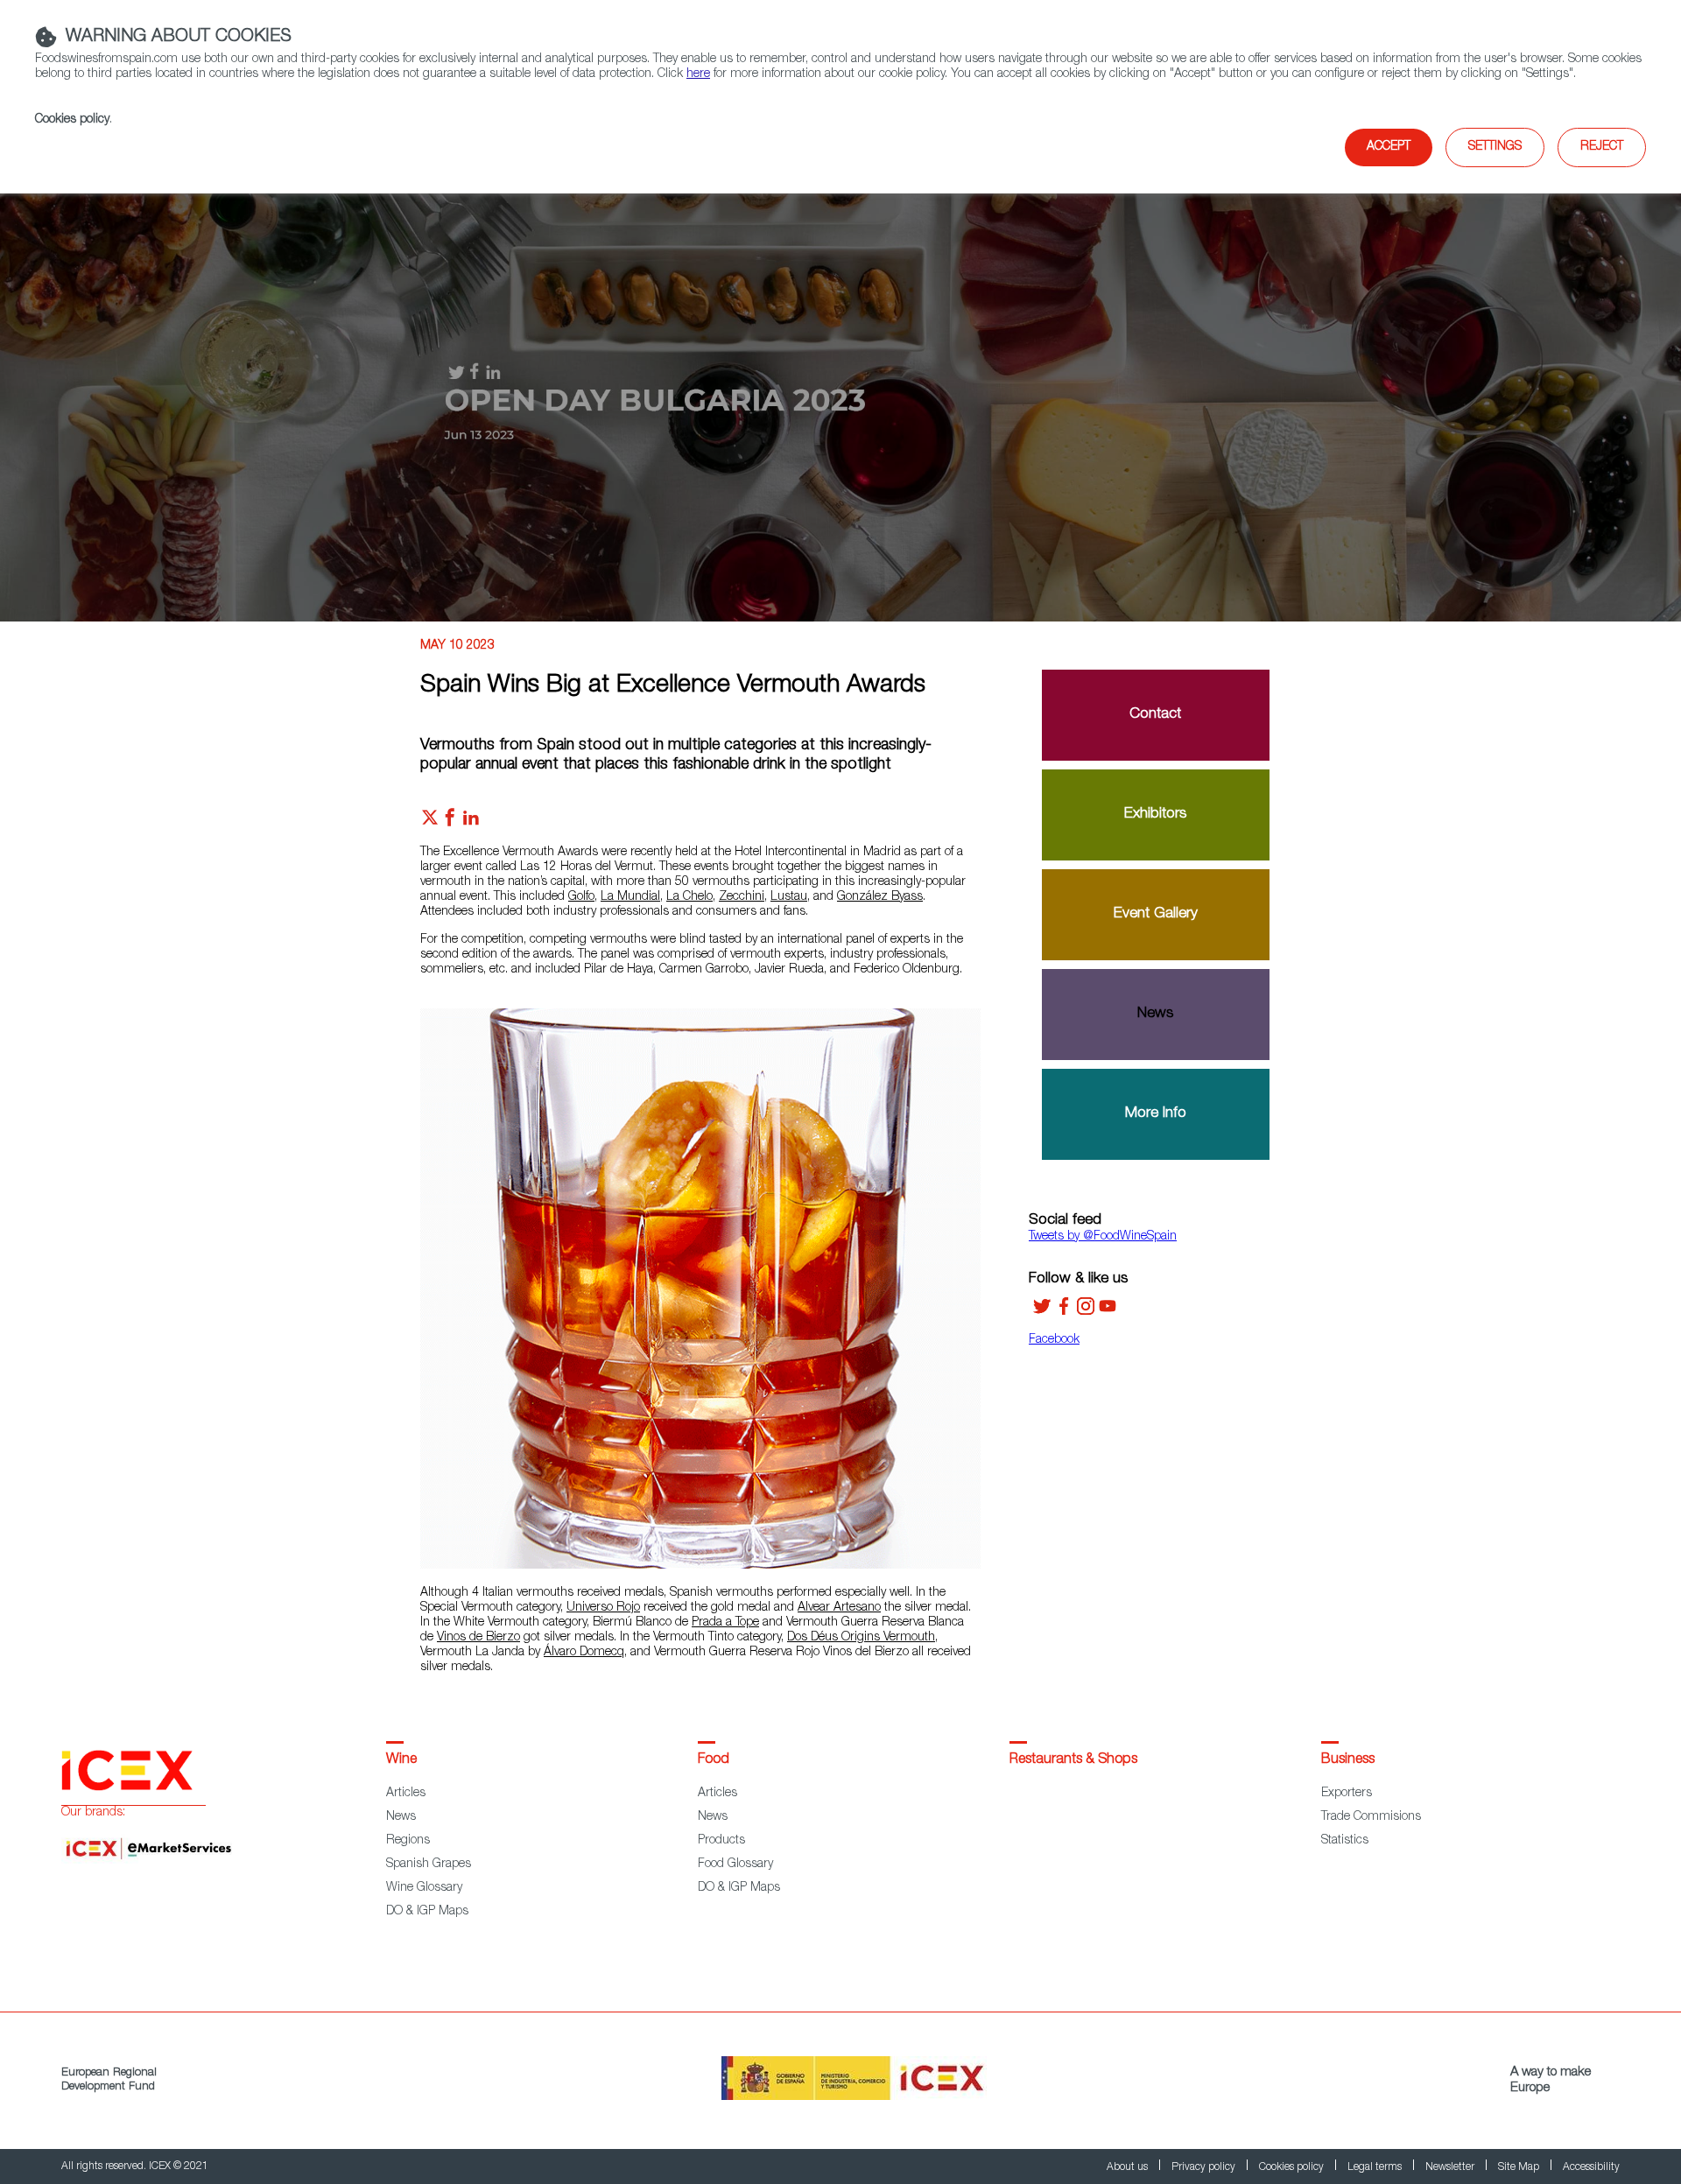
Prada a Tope (725, 1623)
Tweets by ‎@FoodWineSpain (1103, 1237)
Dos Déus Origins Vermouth (861, 1638)
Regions (408, 1841)
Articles (406, 1794)
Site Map (1520, 2167)
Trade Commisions (1371, 1817)
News (1155, 1014)
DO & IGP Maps (427, 1912)
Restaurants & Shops (1073, 1760)
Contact (1155, 715)
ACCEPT (1389, 147)
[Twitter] (1042, 1312)
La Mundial (630, 897)
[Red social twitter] (430, 822)
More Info (1156, 1114)
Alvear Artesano (839, 1608)
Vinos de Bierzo (478, 1638)
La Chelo (689, 897)
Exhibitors (1155, 815)
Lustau (789, 897)
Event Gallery (1156, 914)
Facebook (1054, 1340)
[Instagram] (1086, 1312)
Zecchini (742, 897)
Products (721, 1841)
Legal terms (1376, 2167)
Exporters (1347, 1794)
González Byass (880, 897)
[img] (840, 403)
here (698, 74)
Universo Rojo (603, 1608)
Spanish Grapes (429, 1864)
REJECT (1602, 147)
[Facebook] (1064, 1312)
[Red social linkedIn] (471, 822)
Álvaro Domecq (584, 1653)
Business (1348, 1760)
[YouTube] (1108, 1312)
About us (1129, 2167)
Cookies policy (72, 120)
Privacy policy (1205, 2167)
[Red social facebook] (450, 822)
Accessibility (1591, 2167)
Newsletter (1451, 2167)
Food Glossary (735, 1864)
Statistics (1345, 1841)
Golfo (581, 897)
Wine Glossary (424, 1888)
